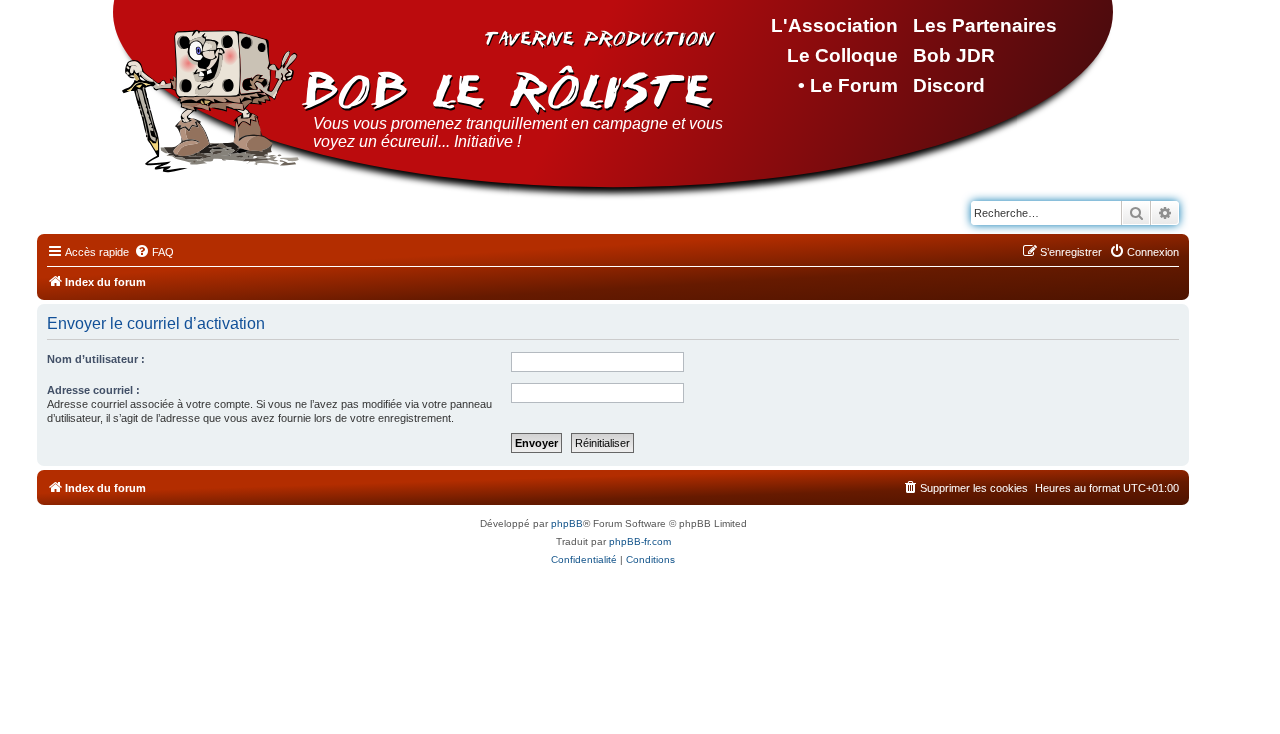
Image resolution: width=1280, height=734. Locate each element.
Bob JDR (954, 55)
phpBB (567, 523)
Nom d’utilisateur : (96, 359)
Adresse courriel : (93, 390)
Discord (949, 85)
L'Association (834, 25)
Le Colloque (842, 55)
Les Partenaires (985, 25)
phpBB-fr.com (640, 541)
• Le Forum (848, 85)
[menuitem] (154, 252)
